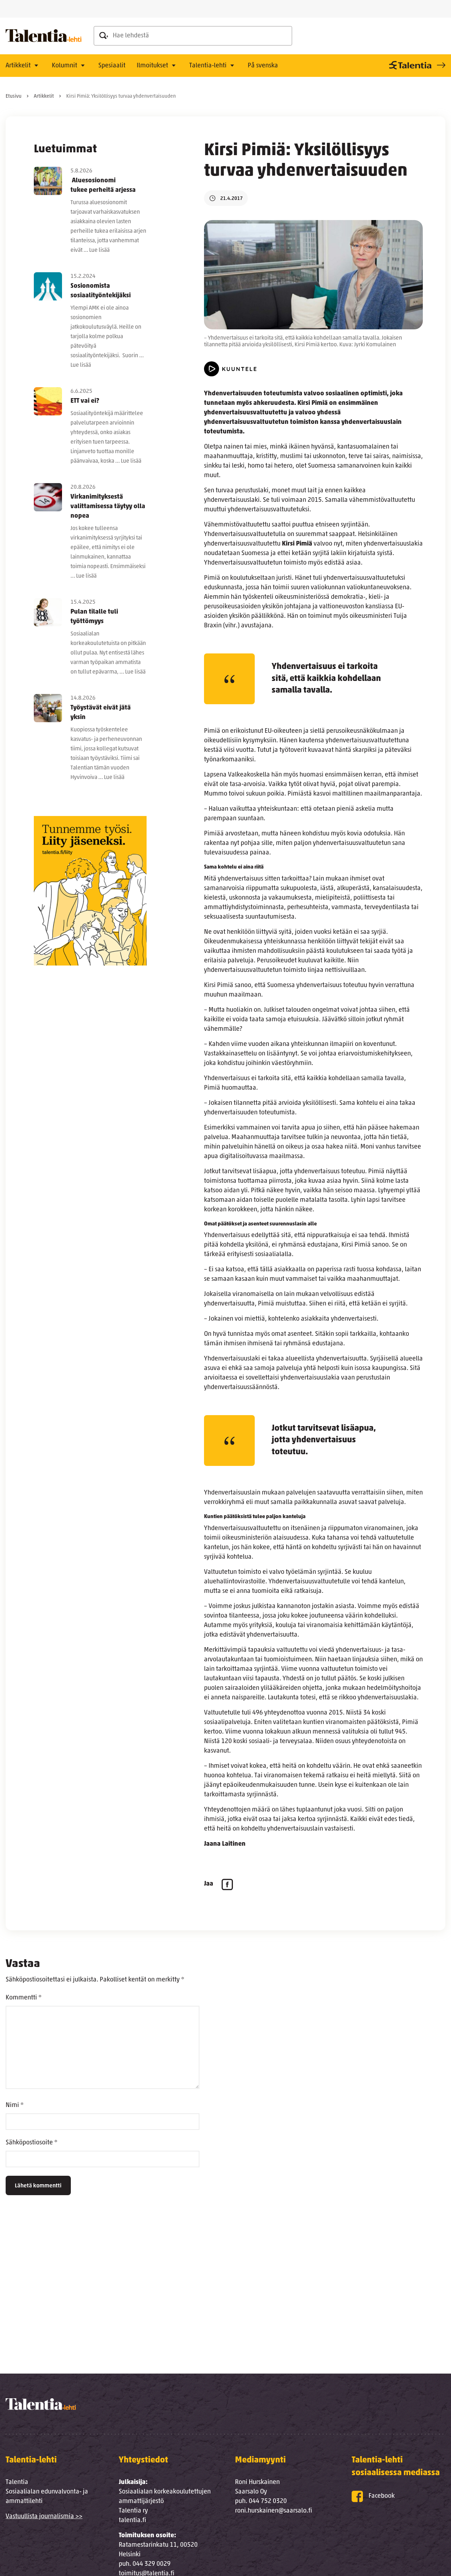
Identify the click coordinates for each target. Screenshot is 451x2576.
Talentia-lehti (208, 66)
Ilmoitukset (152, 66)
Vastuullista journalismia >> (44, 2517)
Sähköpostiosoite (32, 2143)
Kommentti (24, 1998)
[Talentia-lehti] (44, 36)
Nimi (15, 2106)
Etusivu (14, 96)
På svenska (263, 66)
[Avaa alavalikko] (36, 66)
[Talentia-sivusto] (416, 65)
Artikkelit (18, 66)
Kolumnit (64, 66)
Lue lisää (99, 250)
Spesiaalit (112, 66)
